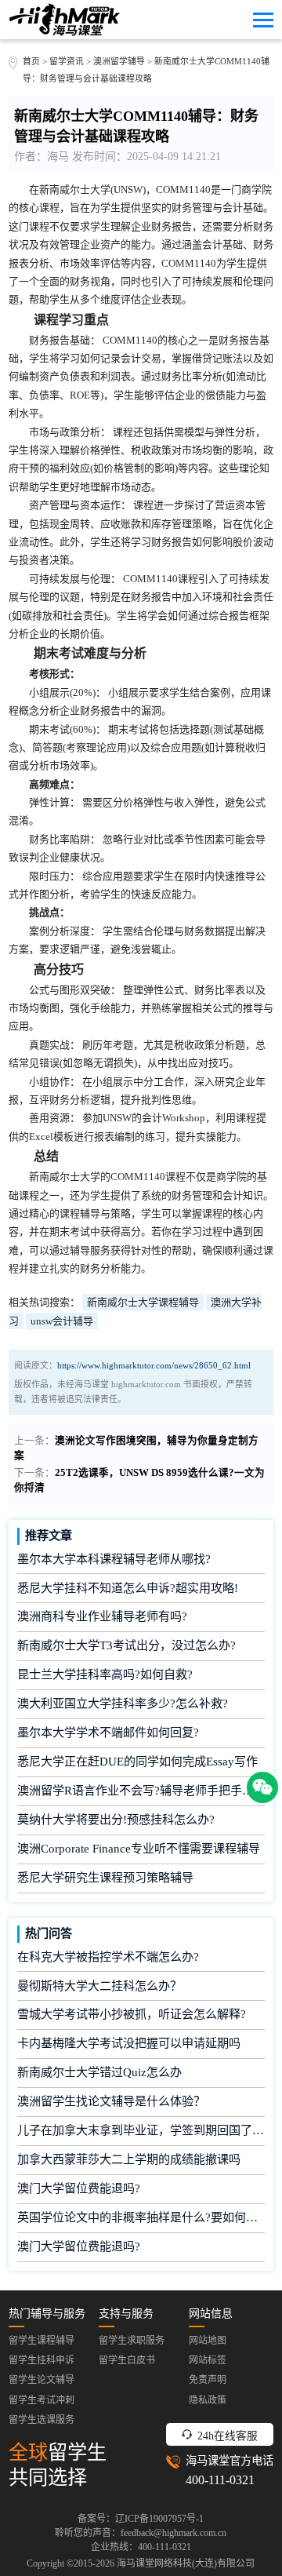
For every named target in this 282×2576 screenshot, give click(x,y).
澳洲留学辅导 (119, 61)
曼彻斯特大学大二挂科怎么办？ (99, 1986)
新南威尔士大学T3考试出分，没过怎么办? (127, 1645)
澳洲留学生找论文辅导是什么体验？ (111, 2101)
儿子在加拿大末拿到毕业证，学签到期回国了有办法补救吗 (141, 2130)
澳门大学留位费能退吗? (79, 2188)
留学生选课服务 (42, 2420)
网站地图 (208, 2341)
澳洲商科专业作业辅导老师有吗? (102, 1616)
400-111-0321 (220, 2480)
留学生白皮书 (127, 2360)
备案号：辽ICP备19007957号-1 (141, 2519)
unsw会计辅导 (62, 1321)
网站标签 (208, 2360)
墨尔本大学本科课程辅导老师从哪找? (114, 1559)
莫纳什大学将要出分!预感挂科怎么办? (116, 1820)
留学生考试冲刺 (42, 2400)
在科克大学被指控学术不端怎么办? (108, 1957)
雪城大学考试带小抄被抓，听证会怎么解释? (132, 2014)
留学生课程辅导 (42, 2341)
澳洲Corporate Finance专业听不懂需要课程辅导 (139, 1849)
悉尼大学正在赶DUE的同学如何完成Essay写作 (137, 1762)
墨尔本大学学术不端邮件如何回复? (108, 1733)
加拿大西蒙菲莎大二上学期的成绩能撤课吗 (129, 2159)
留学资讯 (67, 61)
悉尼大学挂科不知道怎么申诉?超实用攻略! (128, 1588)
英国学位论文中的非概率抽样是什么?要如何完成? (141, 2217)
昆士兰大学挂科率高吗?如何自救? (105, 1674)
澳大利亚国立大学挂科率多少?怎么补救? (123, 1703)
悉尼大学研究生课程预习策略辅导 (105, 1878)
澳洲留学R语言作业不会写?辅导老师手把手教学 (141, 1791)
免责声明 (208, 2380)
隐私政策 (208, 2400)
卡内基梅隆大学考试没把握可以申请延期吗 (129, 2043)
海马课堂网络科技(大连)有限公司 (186, 2563)
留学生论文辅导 (42, 2380)
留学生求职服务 (132, 2341)
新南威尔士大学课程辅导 (143, 1302)
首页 (31, 61)
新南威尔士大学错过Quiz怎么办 (99, 2072)
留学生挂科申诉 (42, 2360)
